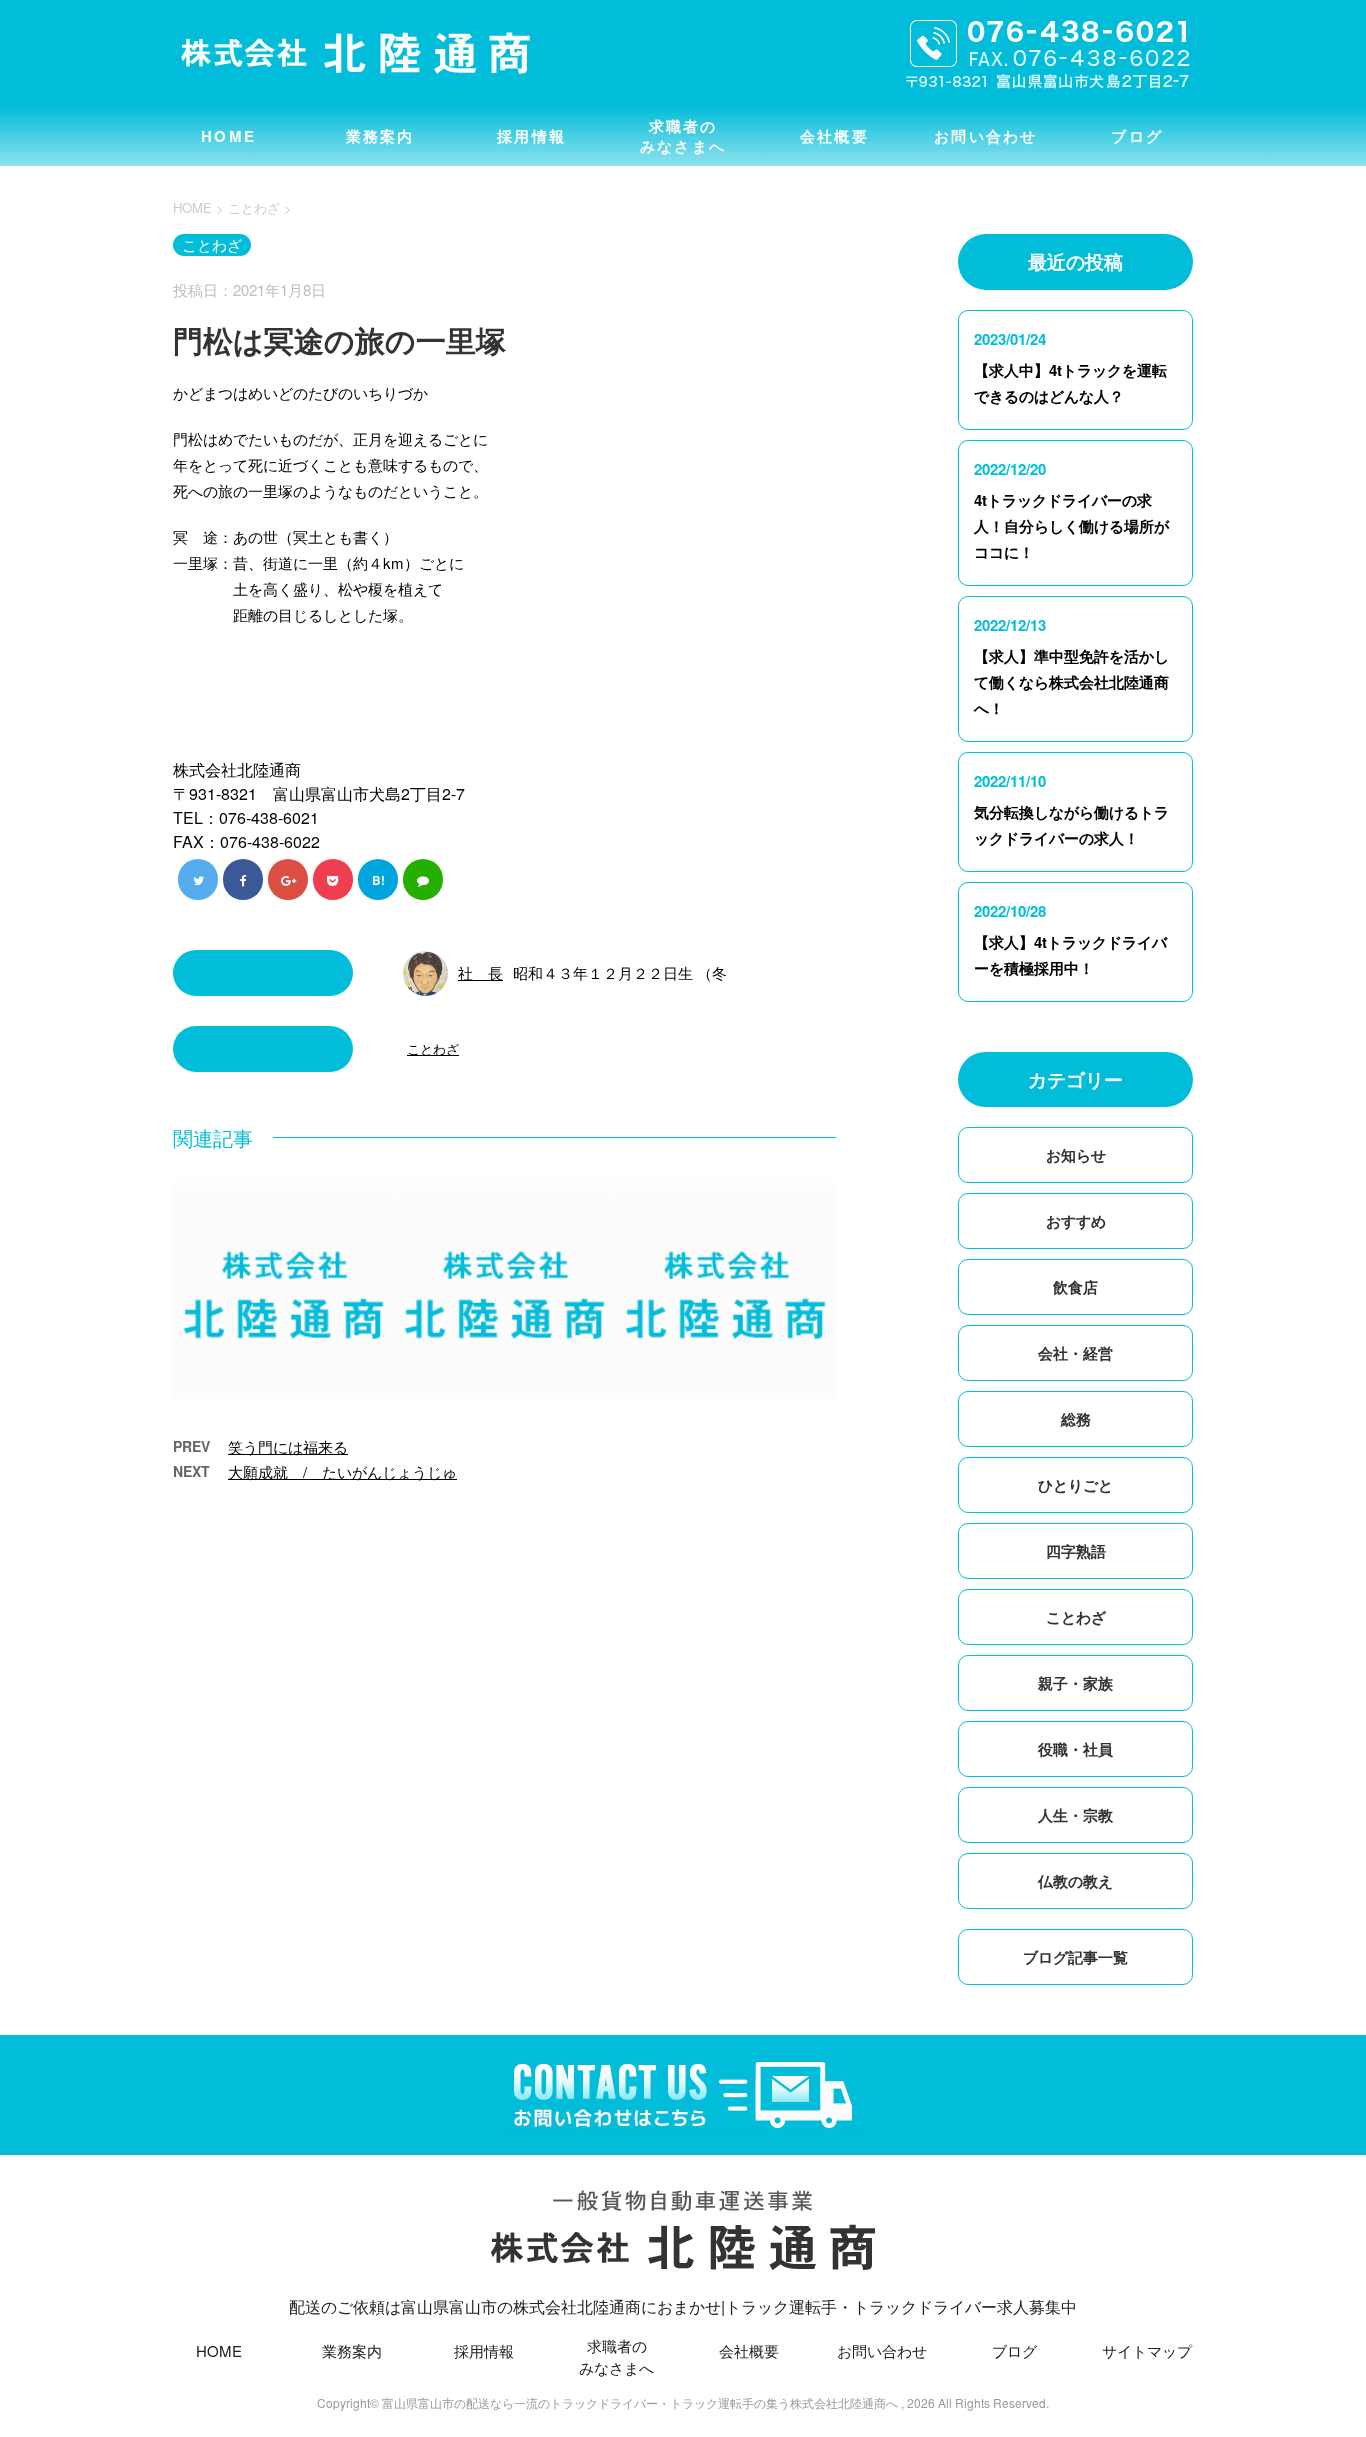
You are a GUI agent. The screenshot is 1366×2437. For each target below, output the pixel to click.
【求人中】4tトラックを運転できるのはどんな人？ (1070, 383)
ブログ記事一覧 (1075, 1957)
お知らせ (1076, 1155)
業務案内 (380, 136)
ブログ (1137, 136)
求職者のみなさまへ (683, 136)
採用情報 (531, 136)
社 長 (480, 972)
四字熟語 (1076, 1551)
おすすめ (1076, 1221)
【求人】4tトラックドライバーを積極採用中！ (1070, 955)
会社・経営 (1075, 1353)
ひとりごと (1075, 1485)
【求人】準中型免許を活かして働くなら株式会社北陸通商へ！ (1071, 682)
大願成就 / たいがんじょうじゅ (342, 1471)
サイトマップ (1147, 2350)
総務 (1076, 1419)
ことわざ (433, 1048)
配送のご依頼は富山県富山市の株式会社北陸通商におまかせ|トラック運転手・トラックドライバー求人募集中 (683, 2306)
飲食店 (1075, 1287)
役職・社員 (1075, 1749)
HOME (228, 136)
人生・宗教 (1075, 1815)
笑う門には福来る (288, 1446)
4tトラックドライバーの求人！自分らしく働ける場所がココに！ (1071, 526)
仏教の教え (1075, 1881)
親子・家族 (1075, 1683)
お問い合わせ (986, 136)
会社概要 (834, 136)
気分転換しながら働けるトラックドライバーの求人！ (1071, 825)
